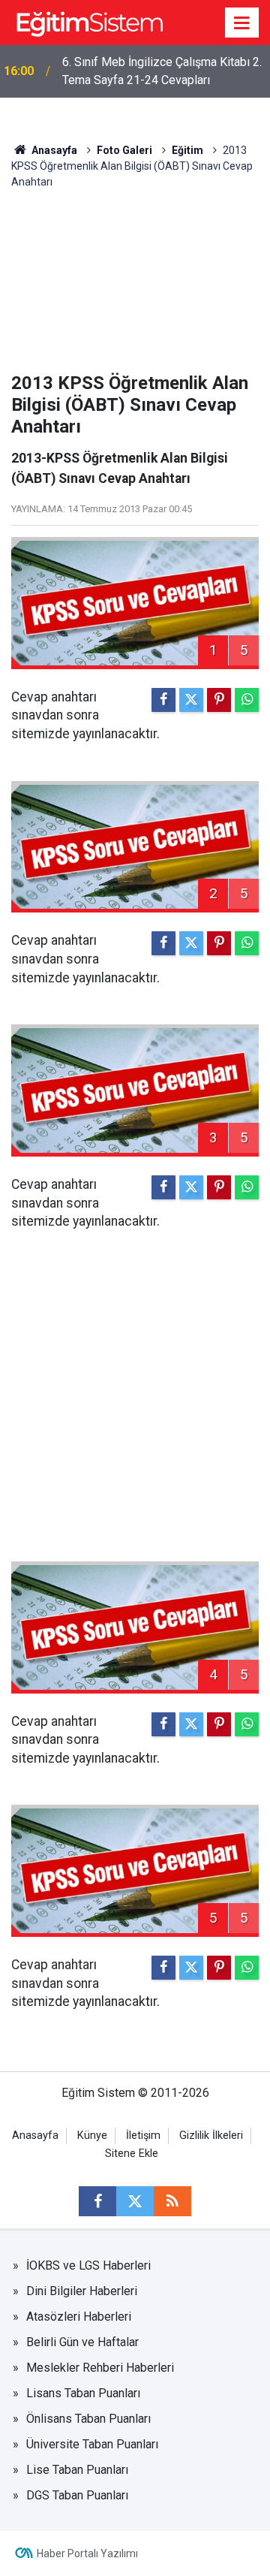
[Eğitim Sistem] (89, 21)
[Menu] (242, 23)
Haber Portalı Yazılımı (87, 2553)
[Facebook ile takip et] (97, 2201)
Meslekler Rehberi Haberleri (100, 2368)
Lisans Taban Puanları (83, 2393)
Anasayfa (53, 150)
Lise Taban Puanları (77, 2470)
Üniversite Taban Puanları (92, 2444)
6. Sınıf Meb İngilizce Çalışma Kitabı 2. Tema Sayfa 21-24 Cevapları (162, 71)
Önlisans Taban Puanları (88, 2419)
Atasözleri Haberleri (79, 2317)
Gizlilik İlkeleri (211, 2136)
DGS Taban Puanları (77, 2495)
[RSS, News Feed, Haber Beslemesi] (172, 2201)
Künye (92, 2136)
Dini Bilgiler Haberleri (82, 2291)
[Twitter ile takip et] (135, 2201)
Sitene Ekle (132, 2154)
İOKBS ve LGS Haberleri (88, 2265)
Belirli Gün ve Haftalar (82, 2342)
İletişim (143, 2136)
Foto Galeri (124, 150)
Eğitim (187, 150)
